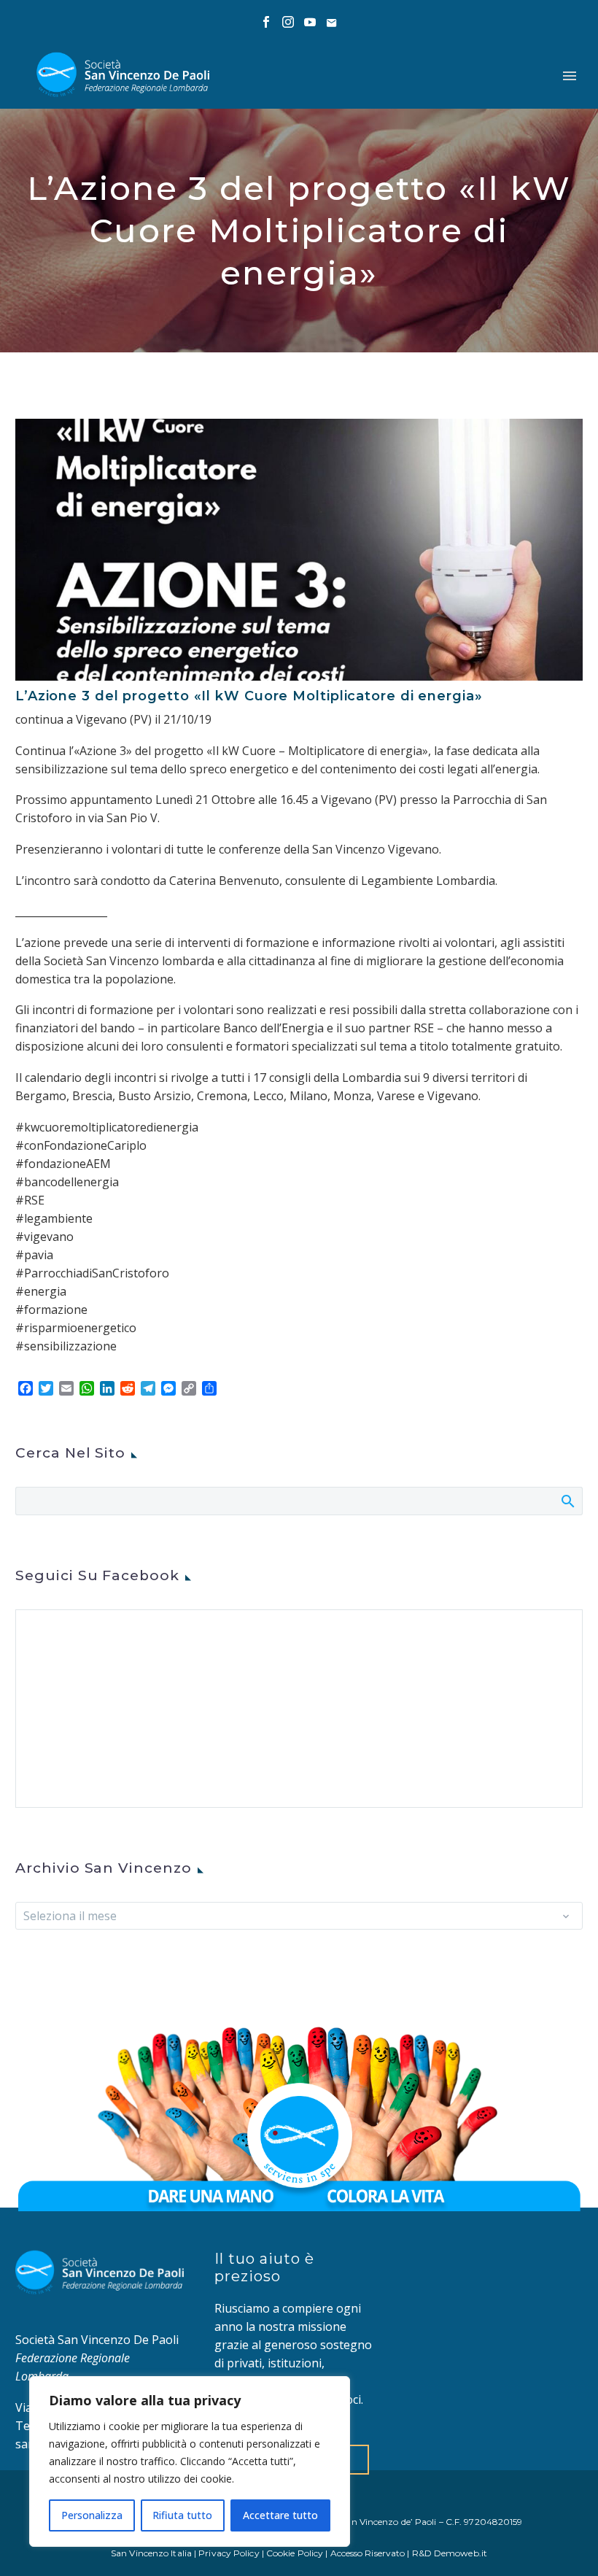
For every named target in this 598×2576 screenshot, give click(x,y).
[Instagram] (288, 22)
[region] (190, 2461)
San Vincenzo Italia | (155, 2553)
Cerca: (567, 1501)
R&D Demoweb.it (450, 2553)
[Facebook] (266, 22)
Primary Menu (570, 76)
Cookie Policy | (298, 2553)
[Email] (332, 22)
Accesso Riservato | (371, 2553)
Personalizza (92, 2515)
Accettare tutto (280, 2515)
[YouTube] (310, 22)
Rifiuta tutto (182, 2515)
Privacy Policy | (232, 2553)
